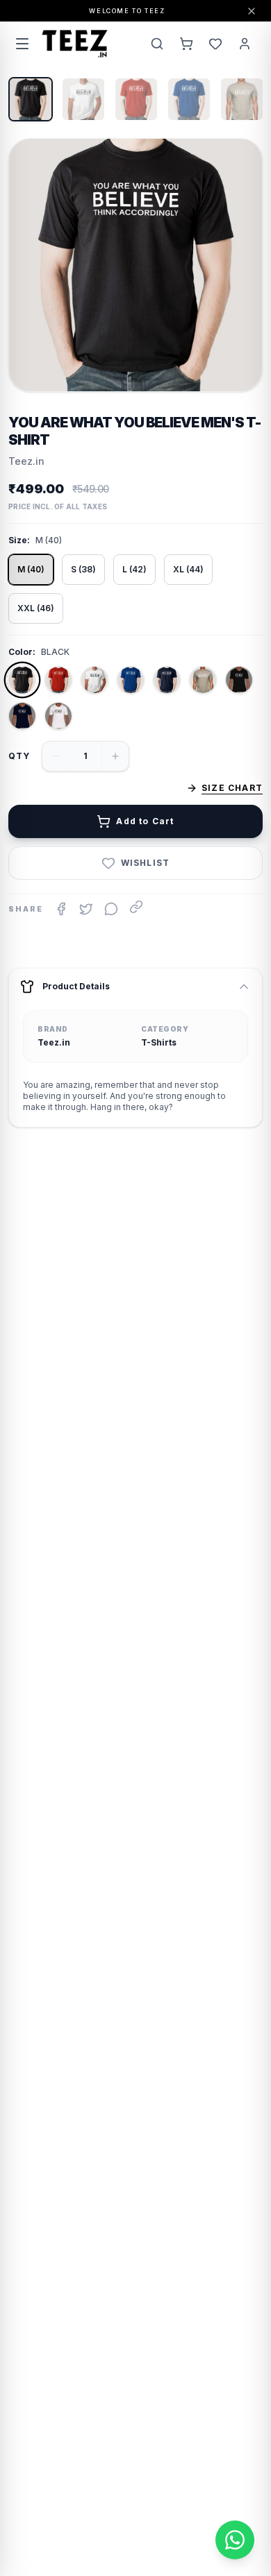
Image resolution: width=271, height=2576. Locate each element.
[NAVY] (167, 680)
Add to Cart (145, 821)
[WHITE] (95, 680)
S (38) (83, 569)
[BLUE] (131, 680)
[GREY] (203, 680)
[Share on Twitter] (86, 909)
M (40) (31, 569)
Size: (19, 540)
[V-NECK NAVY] (22, 716)
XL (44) (188, 569)
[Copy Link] (136, 907)
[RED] (58, 680)
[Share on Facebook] (61, 909)
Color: (22, 652)
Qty (19, 756)
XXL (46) (36, 608)
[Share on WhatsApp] (111, 909)
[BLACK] (22, 680)
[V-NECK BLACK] (239, 680)
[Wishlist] (215, 44)
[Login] (245, 44)
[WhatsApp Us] (235, 2540)
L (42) (134, 569)
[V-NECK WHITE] (58, 716)
